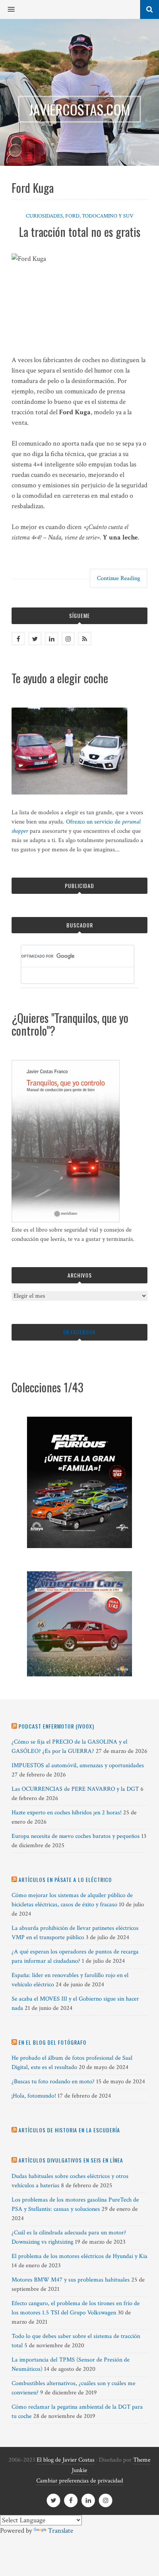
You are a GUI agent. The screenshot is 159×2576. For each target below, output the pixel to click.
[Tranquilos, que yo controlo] (66, 1221)
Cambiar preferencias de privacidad (80, 2481)
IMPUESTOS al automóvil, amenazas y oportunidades (78, 1765)
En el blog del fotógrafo (52, 2042)
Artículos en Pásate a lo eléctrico (65, 1879)
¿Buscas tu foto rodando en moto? (53, 2082)
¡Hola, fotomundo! (34, 2096)
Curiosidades (44, 216)
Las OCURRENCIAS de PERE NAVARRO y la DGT (75, 1789)
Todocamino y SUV (108, 216)
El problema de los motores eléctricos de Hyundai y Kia (79, 2256)
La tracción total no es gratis (80, 232)
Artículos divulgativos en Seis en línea (71, 2160)
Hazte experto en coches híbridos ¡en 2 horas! (67, 1813)
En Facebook (79, 1332)
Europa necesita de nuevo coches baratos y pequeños (76, 1836)
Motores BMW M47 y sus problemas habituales (71, 2280)
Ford (72, 216)
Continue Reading (118, 578)
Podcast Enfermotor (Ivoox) (56, 1726)
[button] (7, 10)
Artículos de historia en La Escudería (69, 2130)
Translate (61, 2531)
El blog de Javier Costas (66, 2460)
